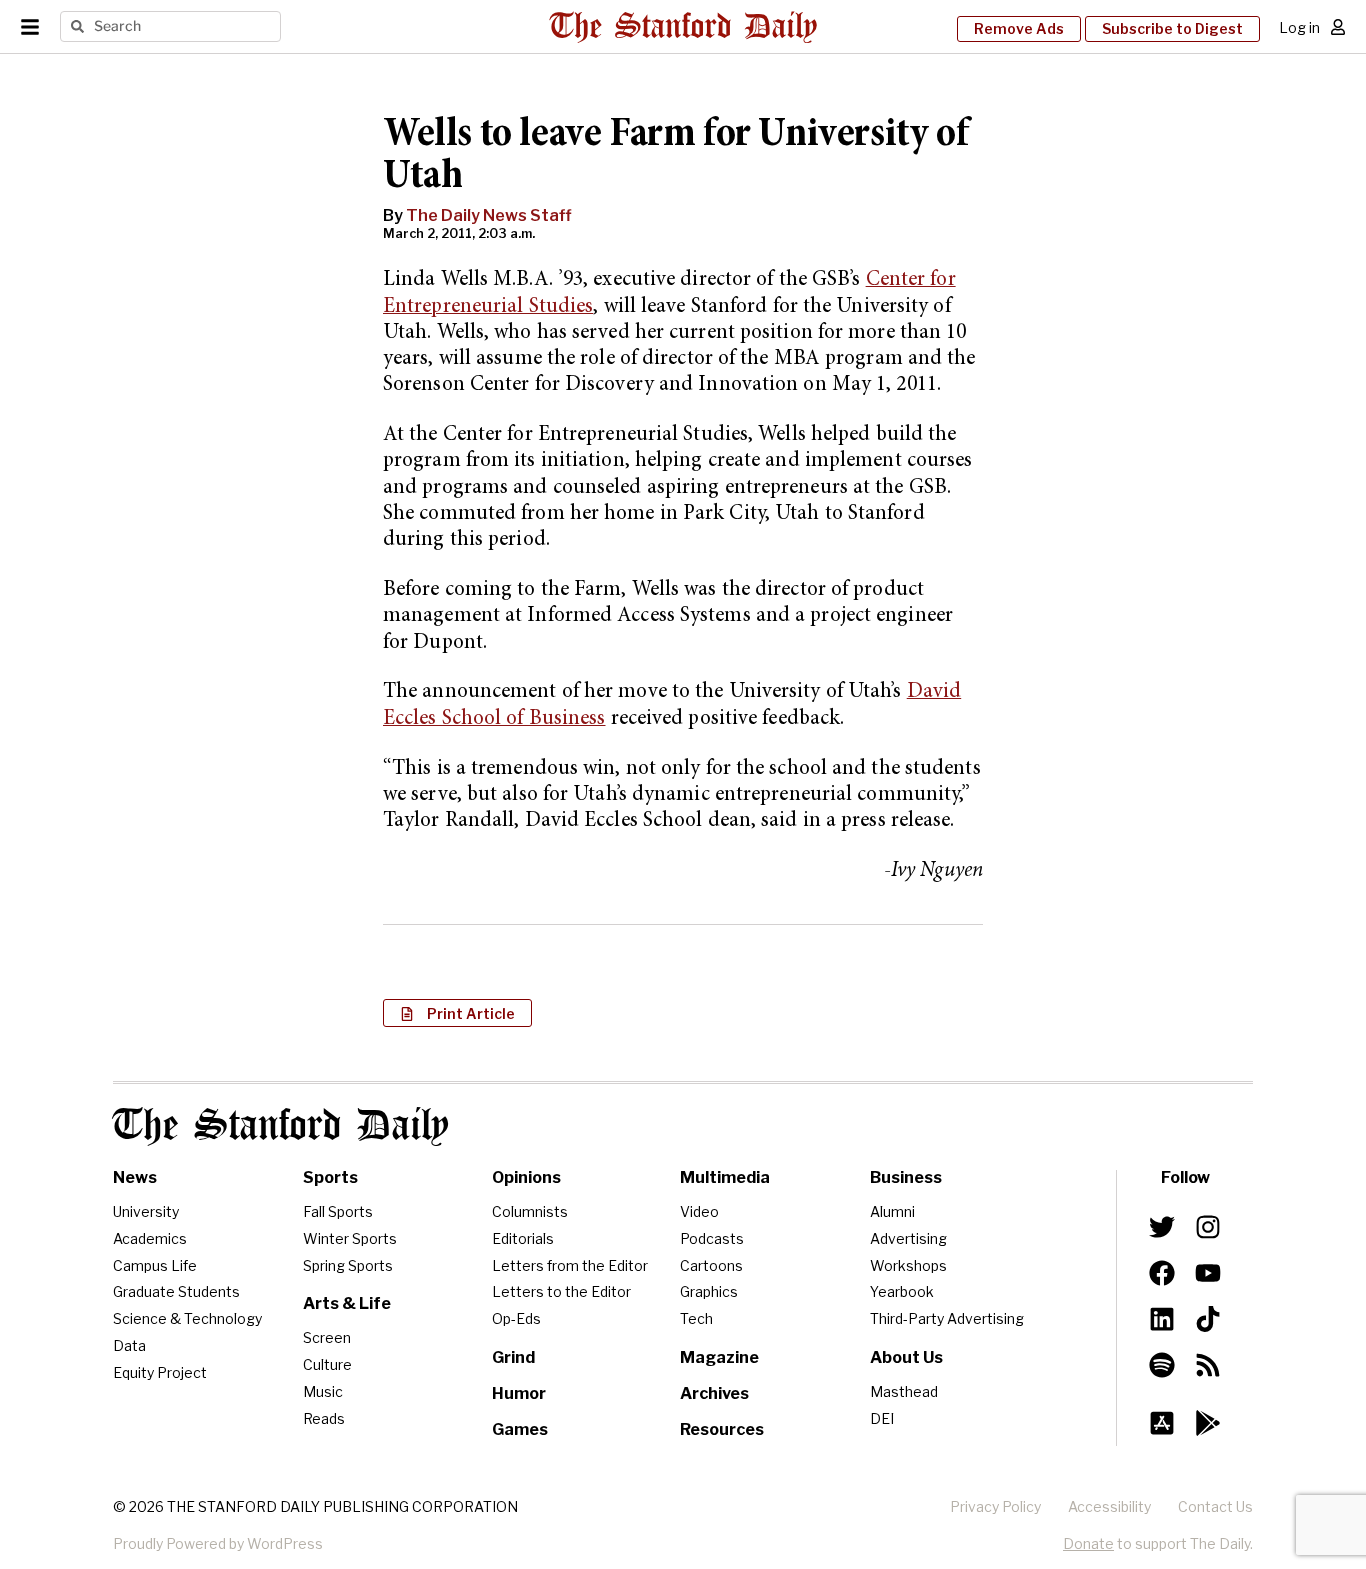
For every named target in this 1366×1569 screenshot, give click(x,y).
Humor (519, 1393)
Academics (150, 1238)
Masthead (904, 1391)
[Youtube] (1208, 1273)
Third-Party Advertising (947, 1318)
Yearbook (902, 1291)
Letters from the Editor (570, 1265)
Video (699, 1211)
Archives (714, 1393)
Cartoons (711, 1265)
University (146, 1211)
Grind (513, 1357)
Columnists (530, 1211)
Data (129, 1345)
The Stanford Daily (281, 1126)
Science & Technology (187, 1318)
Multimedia (725, 1177)
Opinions (526, 1177)
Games (520, 1429)
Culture (327, 1364)
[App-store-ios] (1162, 1423)
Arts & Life (347, 1303)
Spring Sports (348, 1265)
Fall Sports (338, 1211)
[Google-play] (1208, 1423)
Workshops (908, 1265)
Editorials (523, 1238)
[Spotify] (1162, 1365)
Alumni (892, 1211)
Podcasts (712, 1238)
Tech (696, 1318)
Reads (324, 1418)
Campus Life (155, 1265)
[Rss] (1208, 1365)
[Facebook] (1162, 1273)
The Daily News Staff (489, 215)
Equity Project (160, 1372)
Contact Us (1215, 1506)
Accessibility (1109, 1506)
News (135, 1177)
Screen (327, 1337)
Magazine (719, 1357)
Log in (1299, 27)
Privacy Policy (995, 1506)
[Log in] (1338, 27)
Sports (330, 1177)
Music (323, 1391)
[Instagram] (1208, 1227)
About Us (906, 1357)
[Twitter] (1162, 1227)
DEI (882, 1418)
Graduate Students (176, 1291)
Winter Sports (350, 1238)
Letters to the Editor (561, 1291)
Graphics (709, 1291)
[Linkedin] (1162, 1319)
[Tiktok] (1208, 1319)
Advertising (908, 1238)
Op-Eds (516, 1318)
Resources (722, 1429)
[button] (457, 1013)
